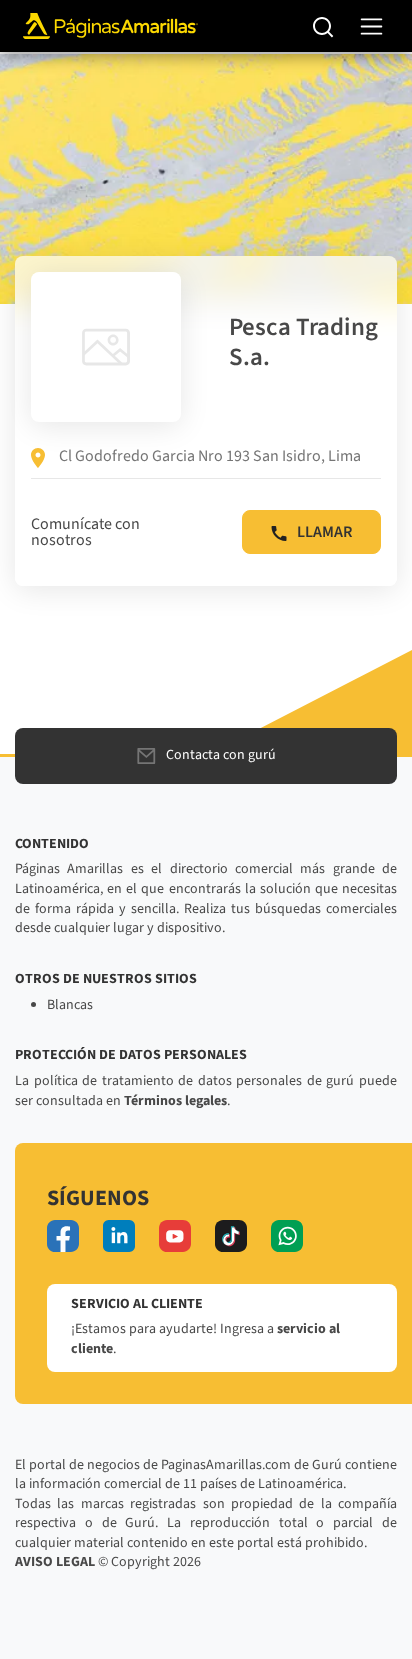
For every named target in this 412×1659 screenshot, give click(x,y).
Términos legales (175, 1101)
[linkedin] (119, 1236)
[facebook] (63, 1236)
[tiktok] (231, 1236)
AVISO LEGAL (55, 1562)
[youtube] (175, 1236)
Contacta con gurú (221, 755)
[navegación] (371, 26)
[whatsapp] (287, 1236)
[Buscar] (323, 26)
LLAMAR (324, 532)
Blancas (70, 1005)
